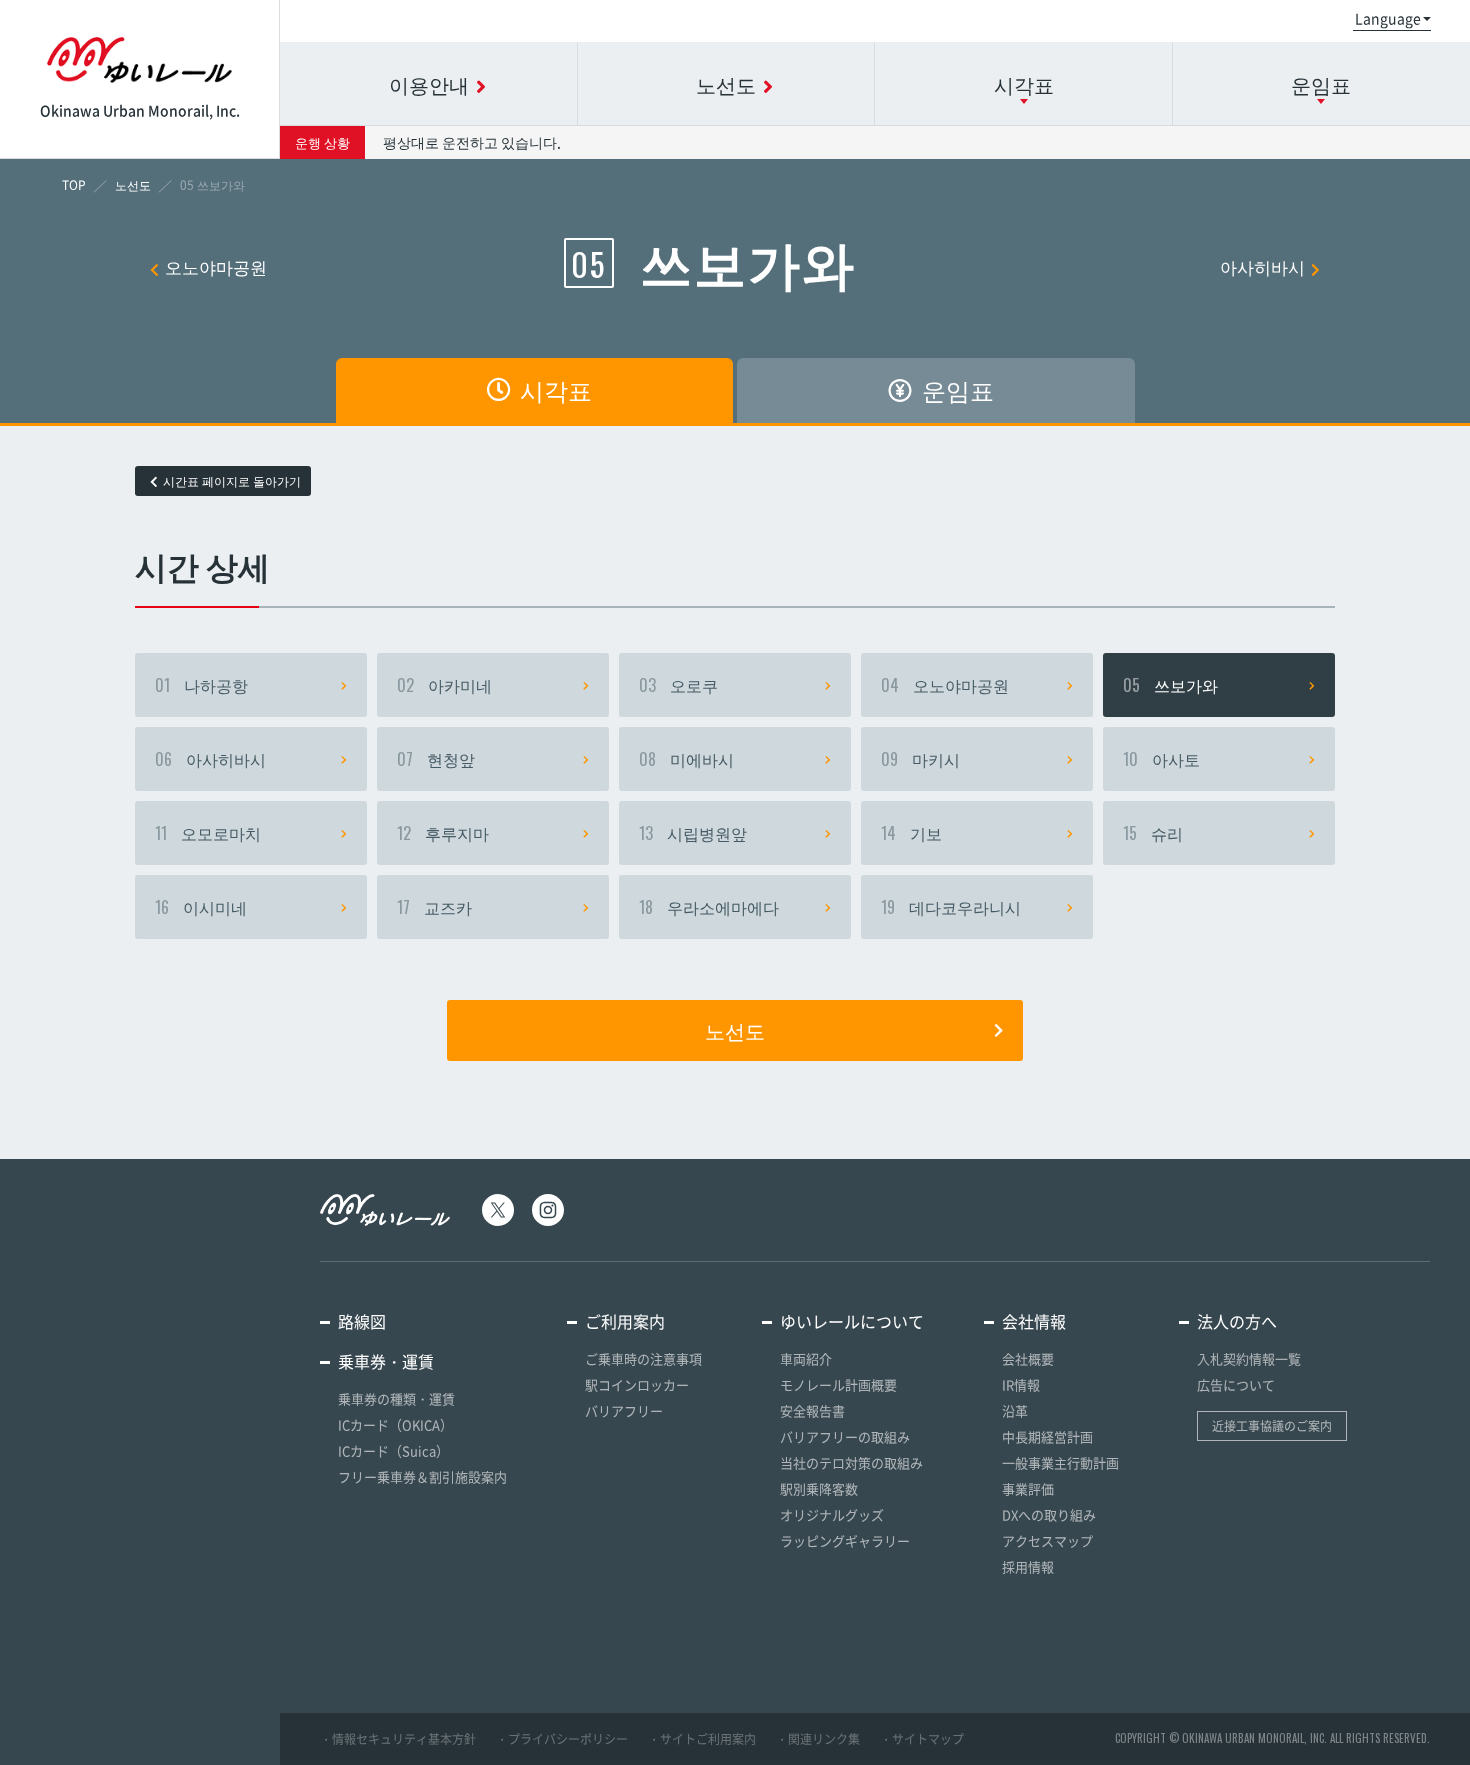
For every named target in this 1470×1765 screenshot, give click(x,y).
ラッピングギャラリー (845, 1540)
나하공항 (201, 685)
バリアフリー (624, 1410)
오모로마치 (208, 833)
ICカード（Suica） (393, 1450)
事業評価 (1028, 1488)
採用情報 (1028, 1566)
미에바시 (686, 759)
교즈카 (434, 907)
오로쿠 (678, 685)
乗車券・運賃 (386, 1361)
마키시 (920, 759)
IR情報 (1021, 1384)
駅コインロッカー (637, 1384)
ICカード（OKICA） (395, 1424)
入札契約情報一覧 (1249, 1358)
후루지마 (443, 833)
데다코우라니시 (951, 907)
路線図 (362, 1321)
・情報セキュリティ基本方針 (398, 1739)
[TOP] (74, 185)
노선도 (735, 1030)
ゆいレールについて (852, 1321)
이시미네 (201, 907)
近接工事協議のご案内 (1272, 1426)
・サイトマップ (922, 1739)
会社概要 (1028, 1358)
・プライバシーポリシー (562, 1739)
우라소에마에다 (709, 907)
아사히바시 (1262, 266)
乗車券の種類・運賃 (396, 1398)
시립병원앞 (693, 833)
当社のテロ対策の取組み (851, 1462)
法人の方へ (1237, 1321)
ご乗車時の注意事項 (643, 1358)
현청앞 (436, 759)
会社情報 (1034, 1321)
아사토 (1161, 759)
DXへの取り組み (1049, 1514)
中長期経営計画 (1047, 1436)
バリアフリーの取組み (845, 1436)
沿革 (1015, 1410)
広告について (1236, 1384)
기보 (911, 833)
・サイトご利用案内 (702, 1739)
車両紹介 (806, 1358)
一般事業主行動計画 (1060, 1462)
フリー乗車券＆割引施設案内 (422, 1476)
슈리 (1153, 833)
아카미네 (444, 685)
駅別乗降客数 (819, 1488)
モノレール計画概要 (838, 1384)
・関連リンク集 (818, 1739)
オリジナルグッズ (832, 1514)
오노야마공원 (216, 266)
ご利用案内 (625, 1321)
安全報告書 (812, 1410)
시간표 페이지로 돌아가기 (232, 481)
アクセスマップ (1047, 1540)
